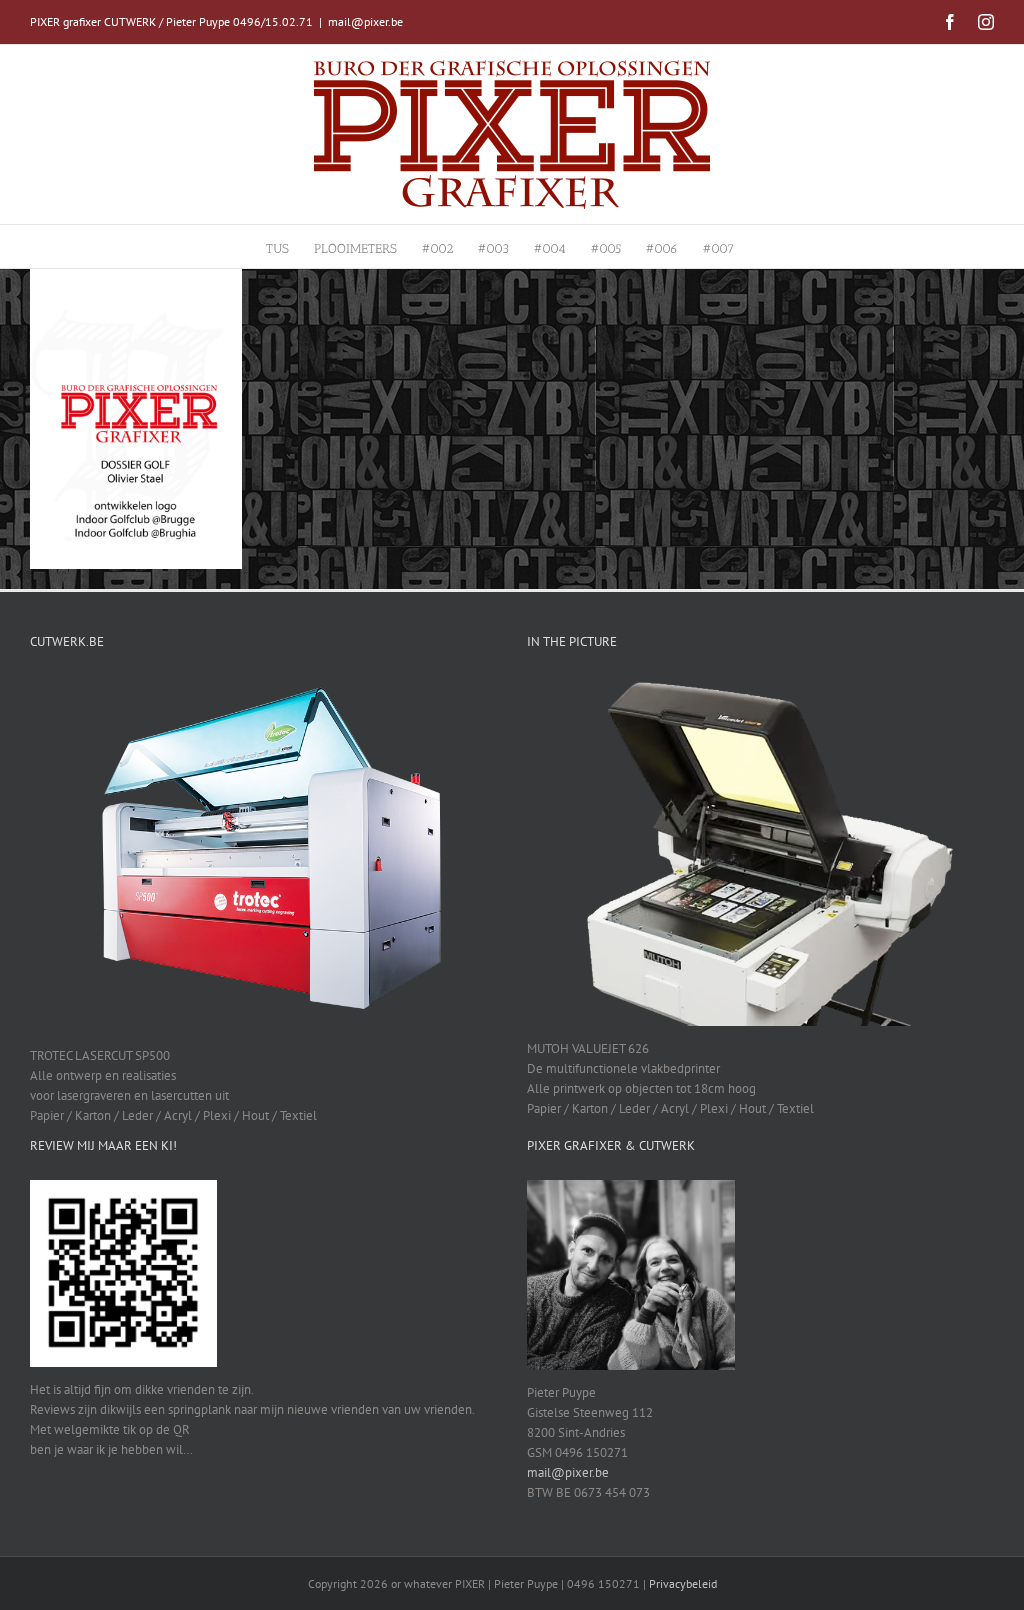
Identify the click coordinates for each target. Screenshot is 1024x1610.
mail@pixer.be (365, 21)
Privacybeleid (683, 1583)
